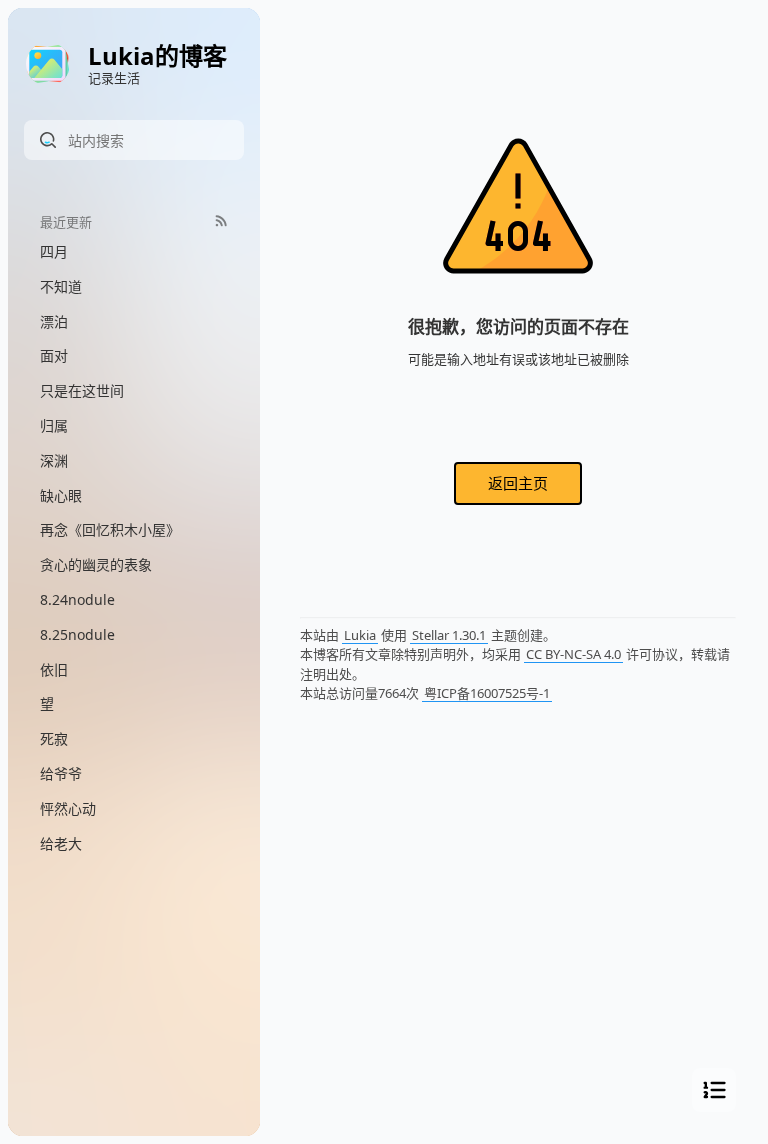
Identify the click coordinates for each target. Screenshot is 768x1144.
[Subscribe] (221, 220)
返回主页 (518, 483)
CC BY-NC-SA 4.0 (573, 654)
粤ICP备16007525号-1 (487, 693)
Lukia (360, 635)
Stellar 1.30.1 (449, 635)
